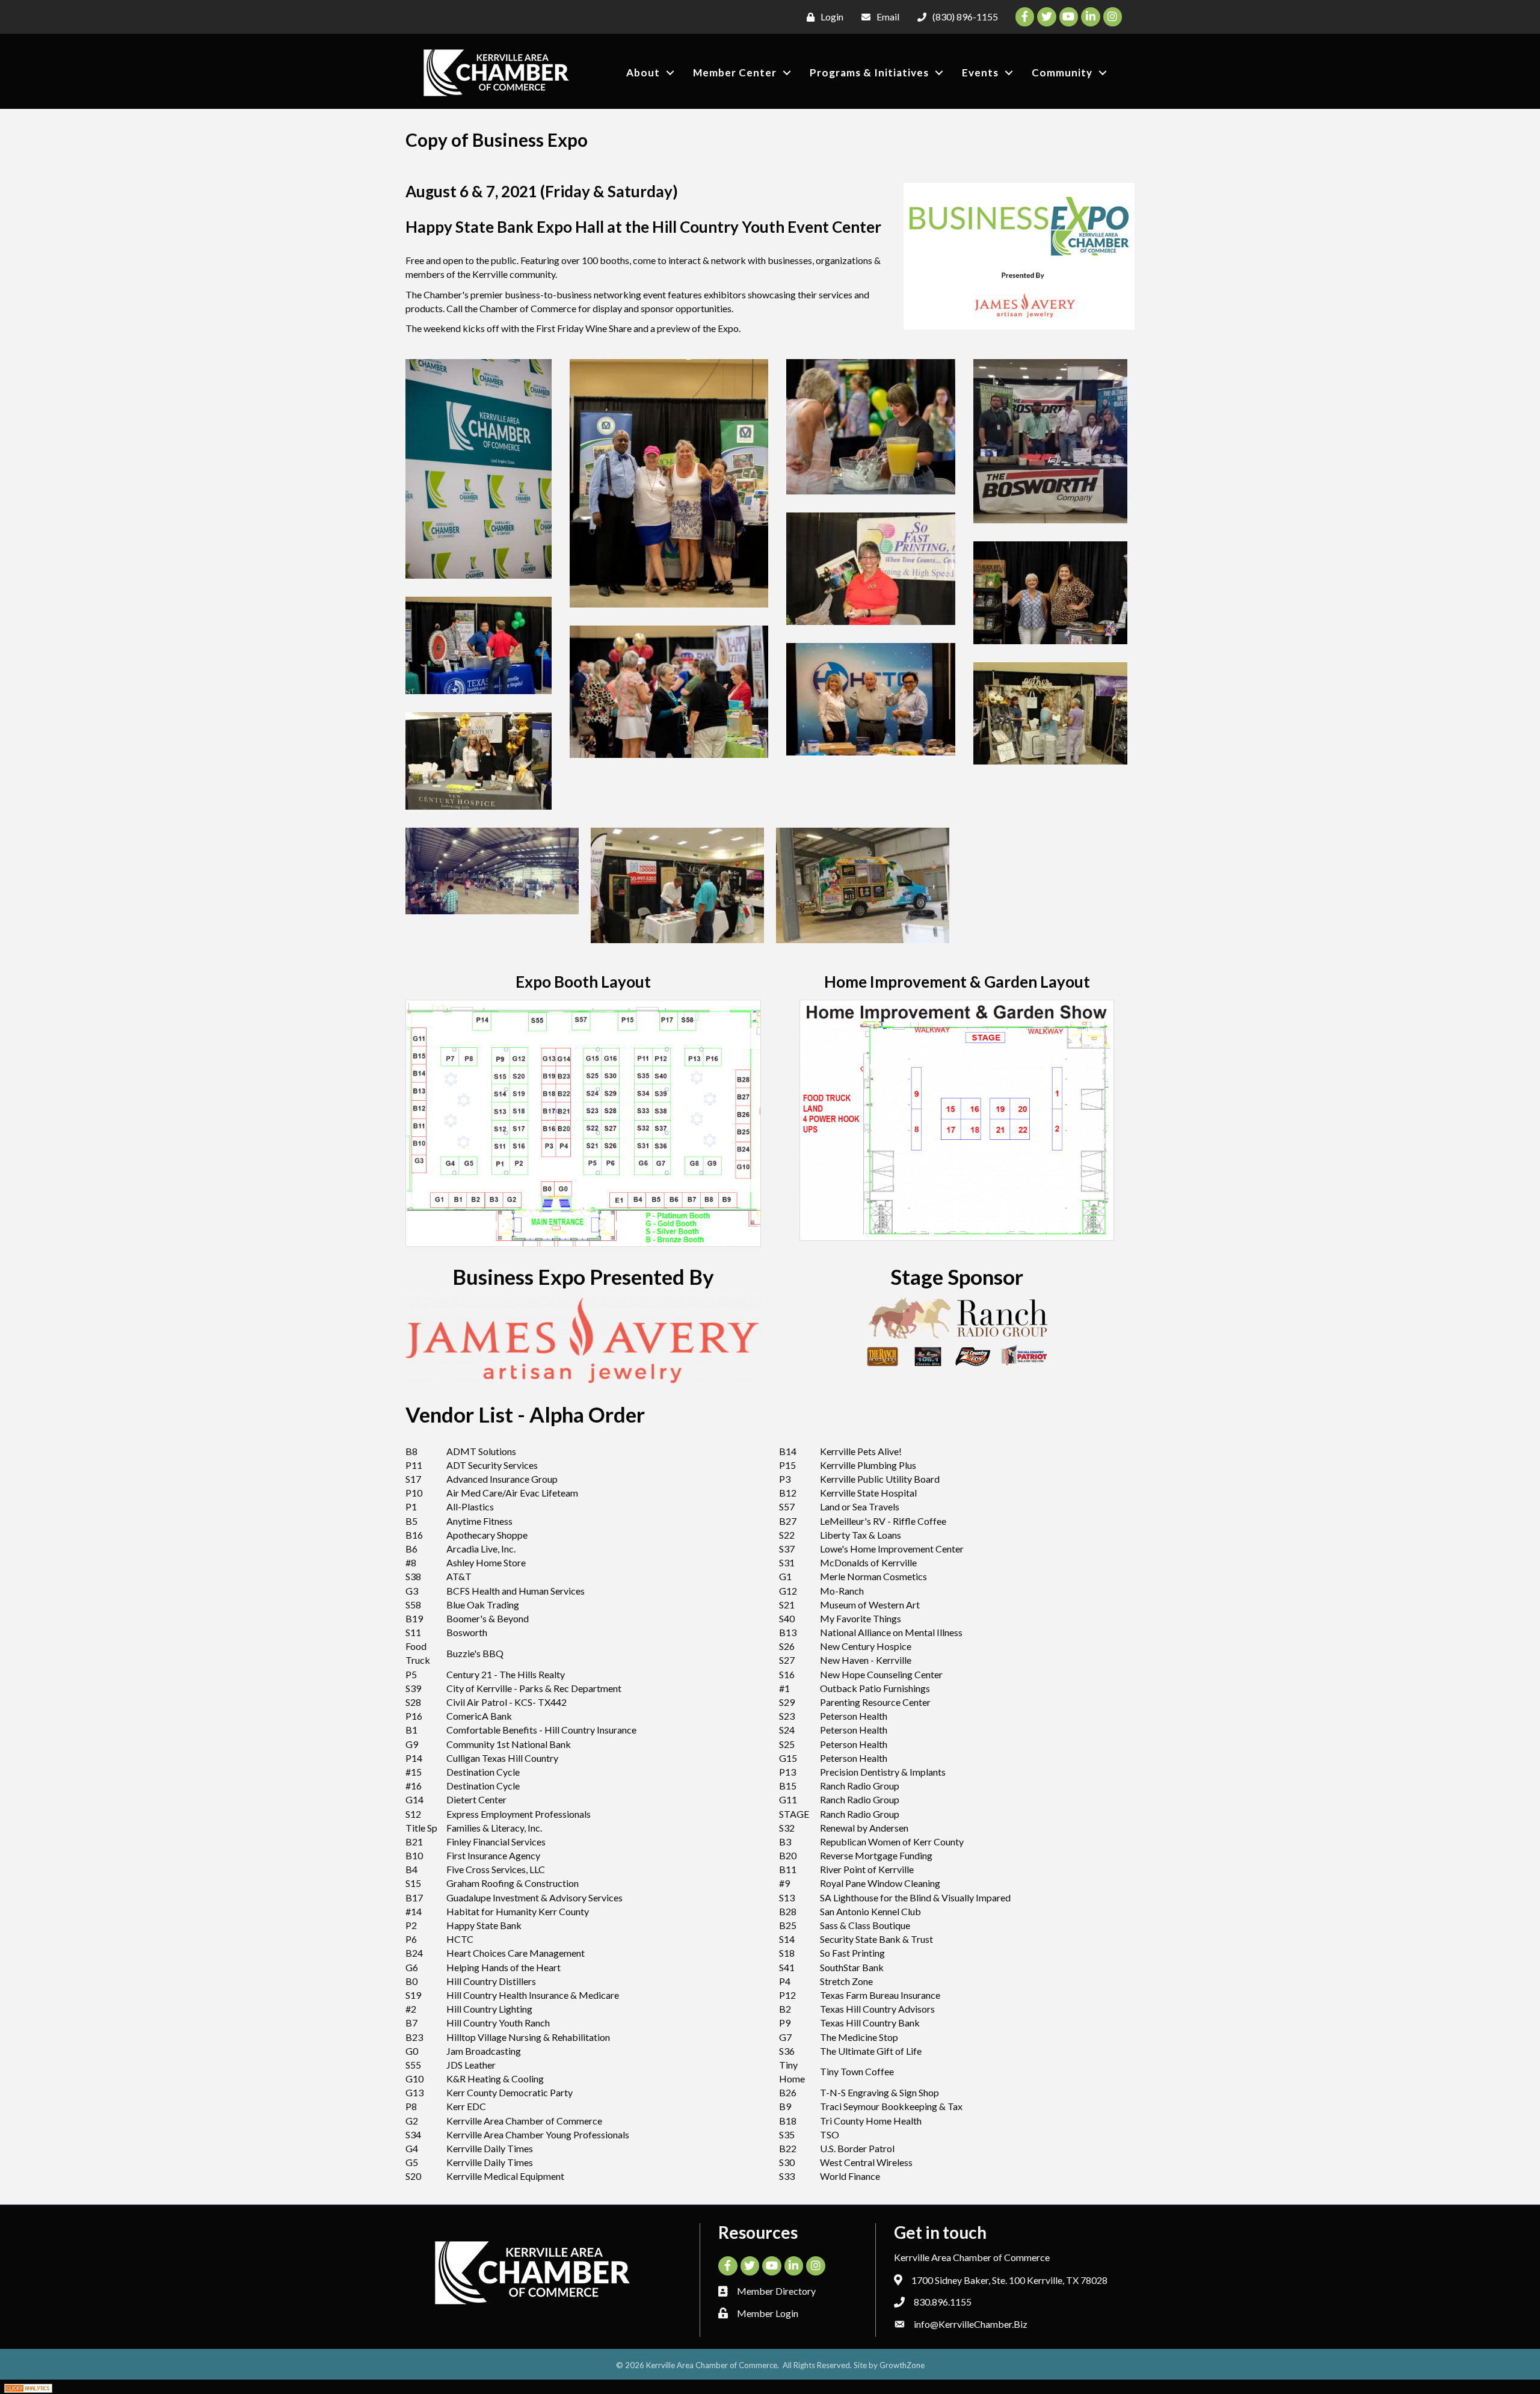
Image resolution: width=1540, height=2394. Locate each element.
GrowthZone (902, 2365)
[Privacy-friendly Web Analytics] (28, 2386)
